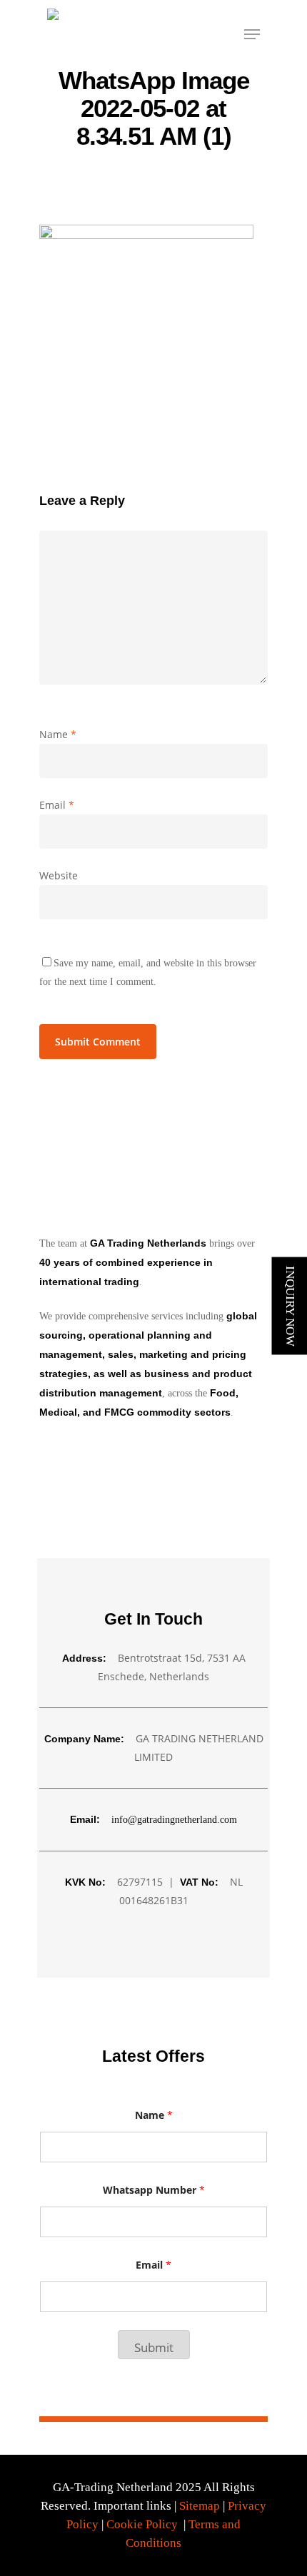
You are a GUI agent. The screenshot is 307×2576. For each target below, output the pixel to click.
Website (59, 875)
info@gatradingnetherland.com (174, 1820)
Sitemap (200, 2506)
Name (58, 734)
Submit (154, 2347)
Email (57, 805)
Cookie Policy (142, 2524)
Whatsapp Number (154, 2190)
